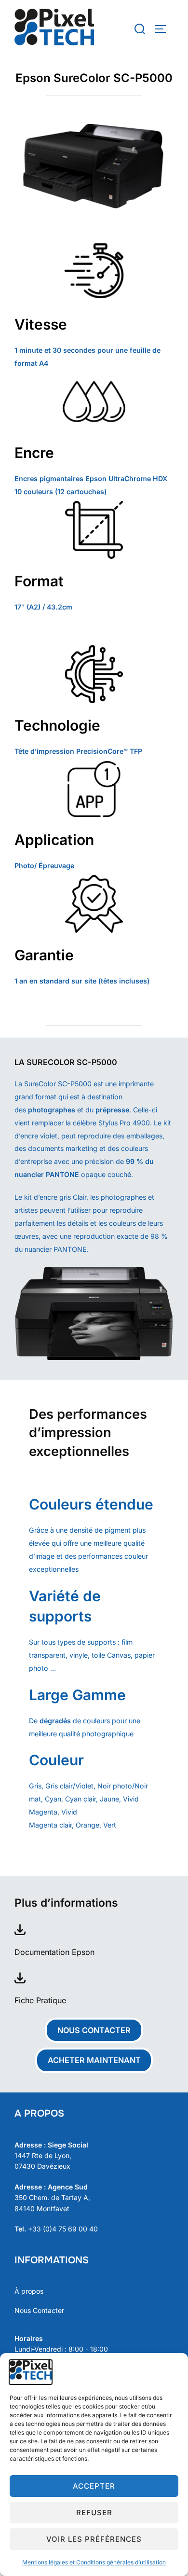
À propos (29, 2291)
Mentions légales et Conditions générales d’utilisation (94, 2562)
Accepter (94, 2486)
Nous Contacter (39, 2310)
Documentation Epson (54, 1952)
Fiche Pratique (40, 2000)
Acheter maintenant (94, 2060)
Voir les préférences (94, 2539)
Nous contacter (94, 2030)
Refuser (94, 2513)
